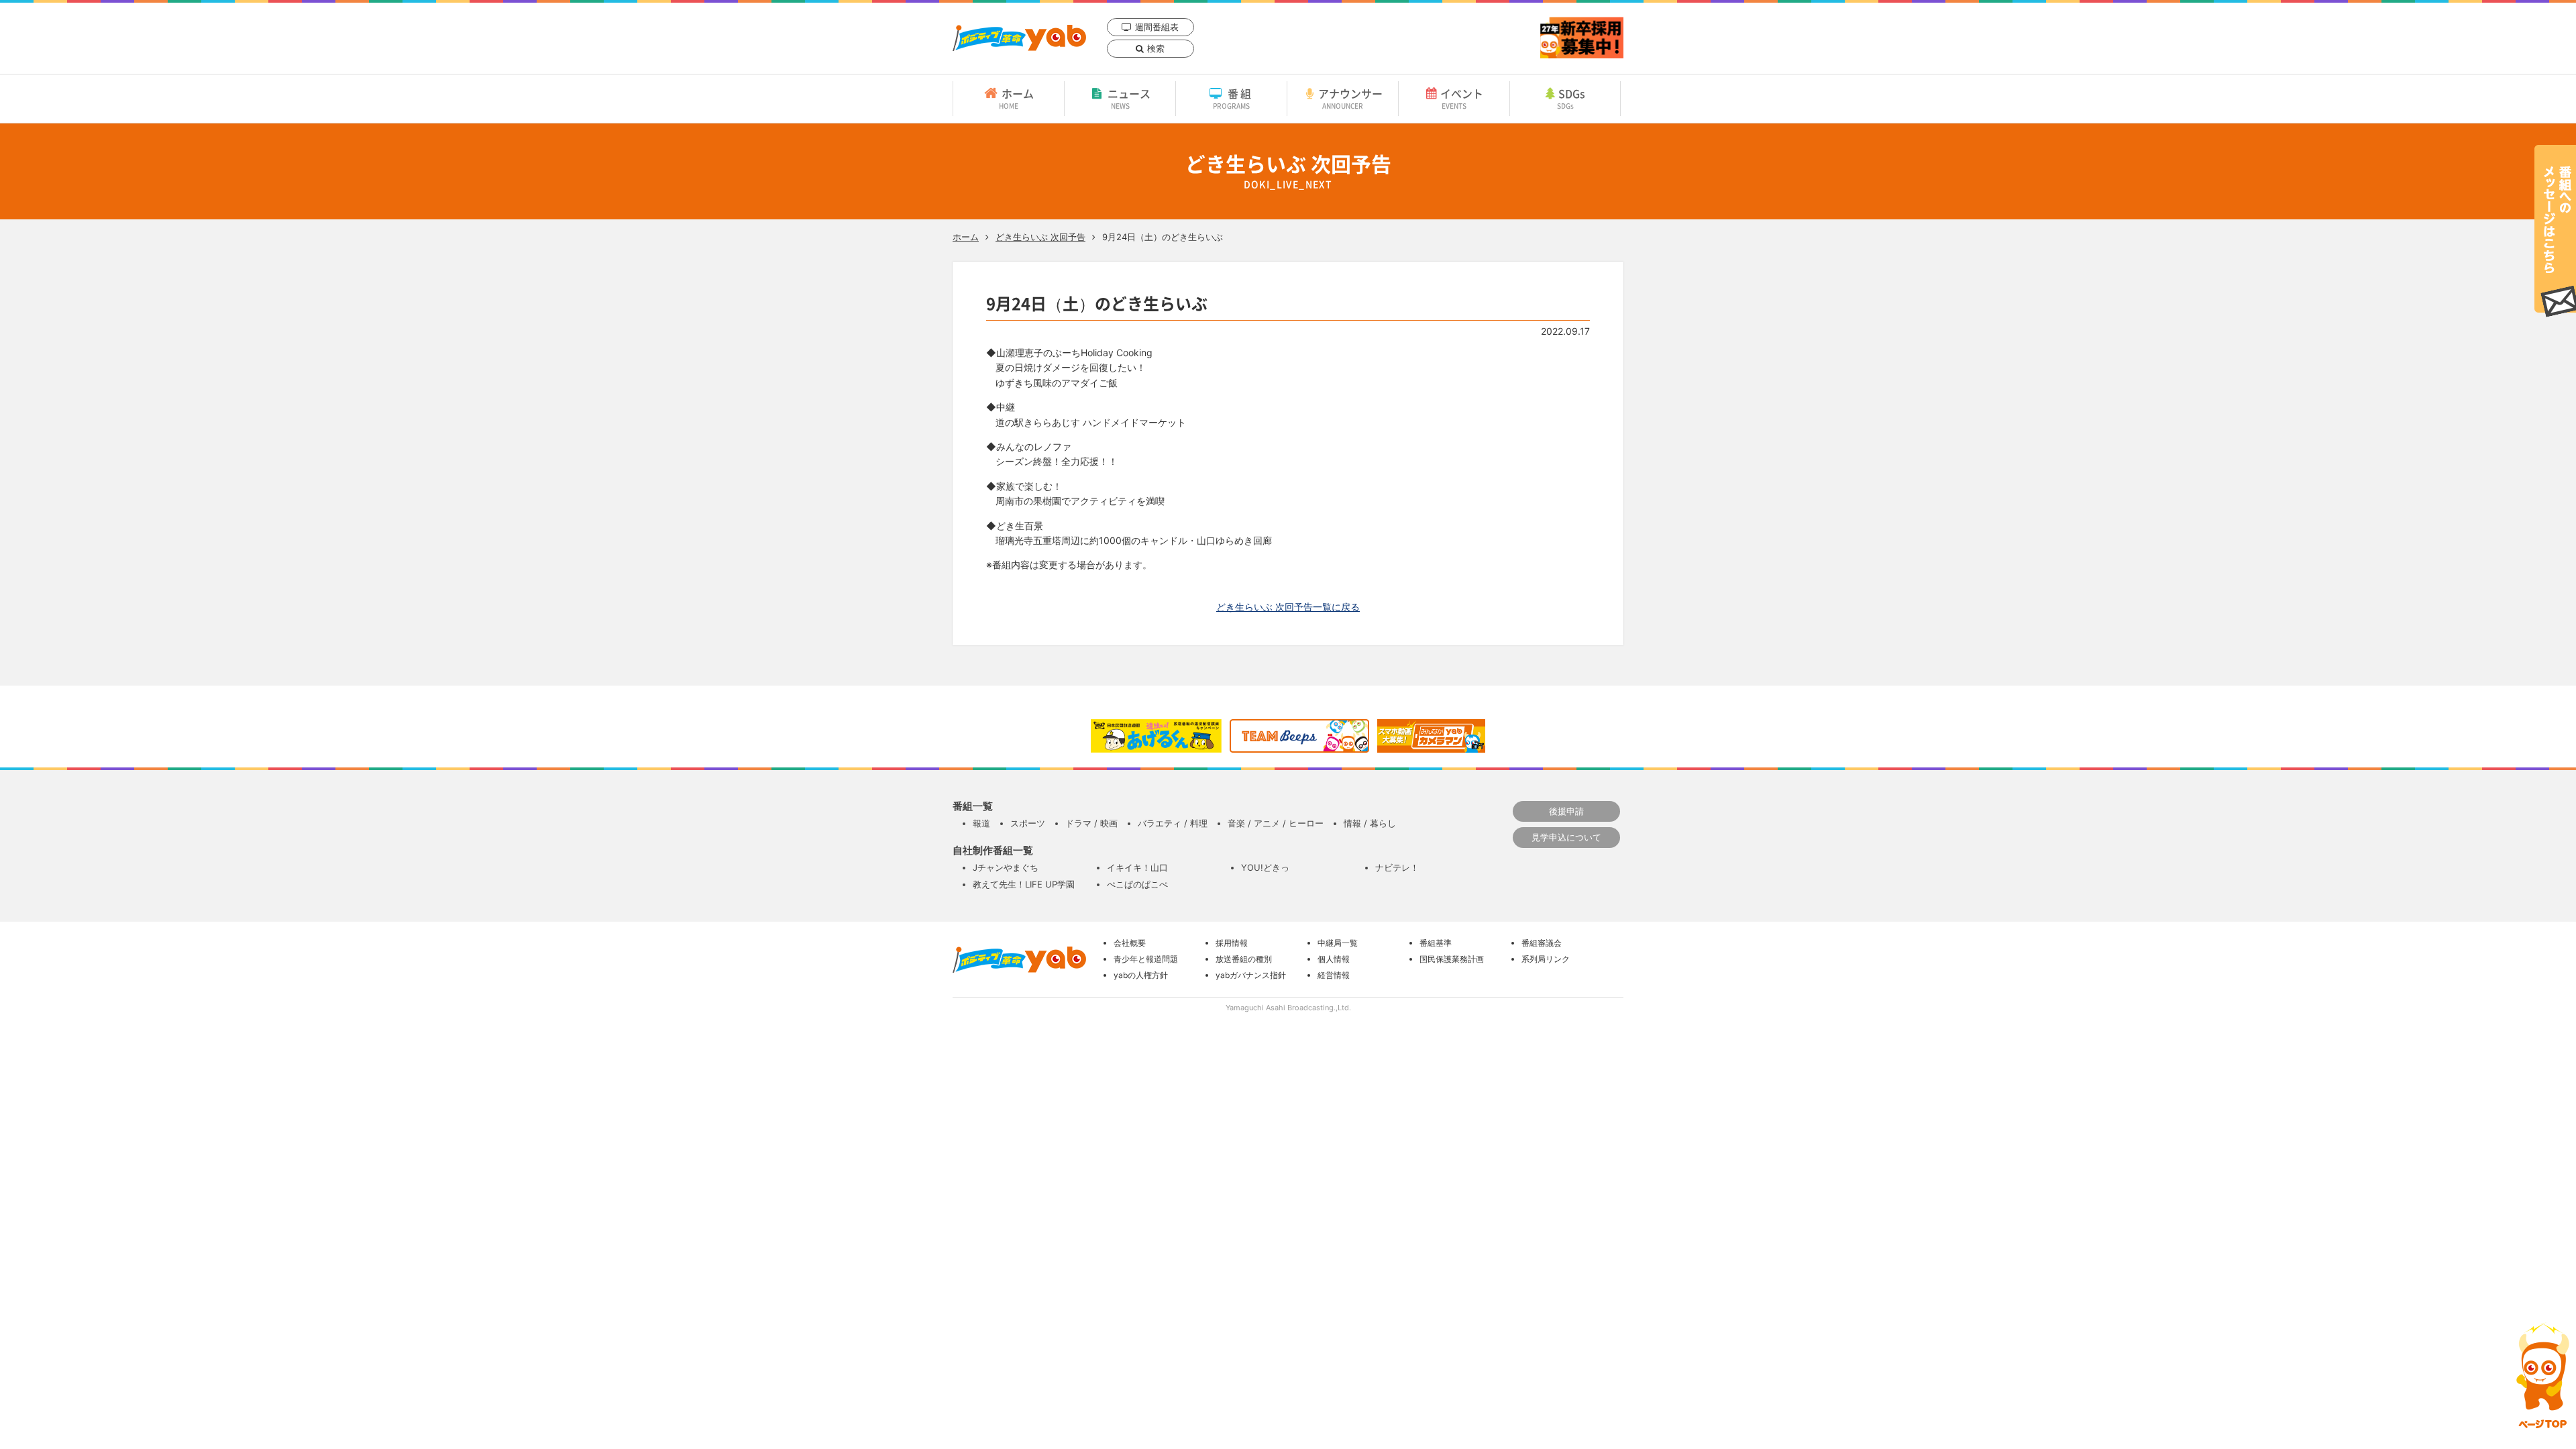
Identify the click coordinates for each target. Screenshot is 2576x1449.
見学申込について (1566, 837)
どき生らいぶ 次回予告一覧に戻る (1288, 607)
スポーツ (1028, 823)
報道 (981, 823)
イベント (1462, 98)
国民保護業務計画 (1452, 959)
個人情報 (1334, 959)
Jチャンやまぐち (1006, 867)
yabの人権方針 (1141, 975)
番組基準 (1436, 943)
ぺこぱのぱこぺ (1137, 884)
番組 (1233, 98)
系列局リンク (1546, 959)
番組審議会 (1542, 943)
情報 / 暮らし (1370, 823)
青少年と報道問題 (1146, 959)
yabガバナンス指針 (1251, 975)
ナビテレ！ (1397, 867)
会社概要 (1130, 943)
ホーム (1016, 98)
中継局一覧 (1338, 943)
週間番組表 (1157, 27)
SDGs (1571, 98)
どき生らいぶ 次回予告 (1040, 237)
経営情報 (1334, 975)
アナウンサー (1350, 98)
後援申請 (1566, 811)
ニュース (1129, 98)
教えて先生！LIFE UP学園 (1024, 884)
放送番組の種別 (1244, 959)
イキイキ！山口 (1137, 867)
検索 (1156, 48)
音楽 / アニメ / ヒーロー (1276, 823)
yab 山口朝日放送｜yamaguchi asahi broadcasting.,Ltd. (1019, 38)
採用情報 (1232, 943)
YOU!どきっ (1265, 867)
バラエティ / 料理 (1173, 823)
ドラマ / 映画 (1091, 823)
